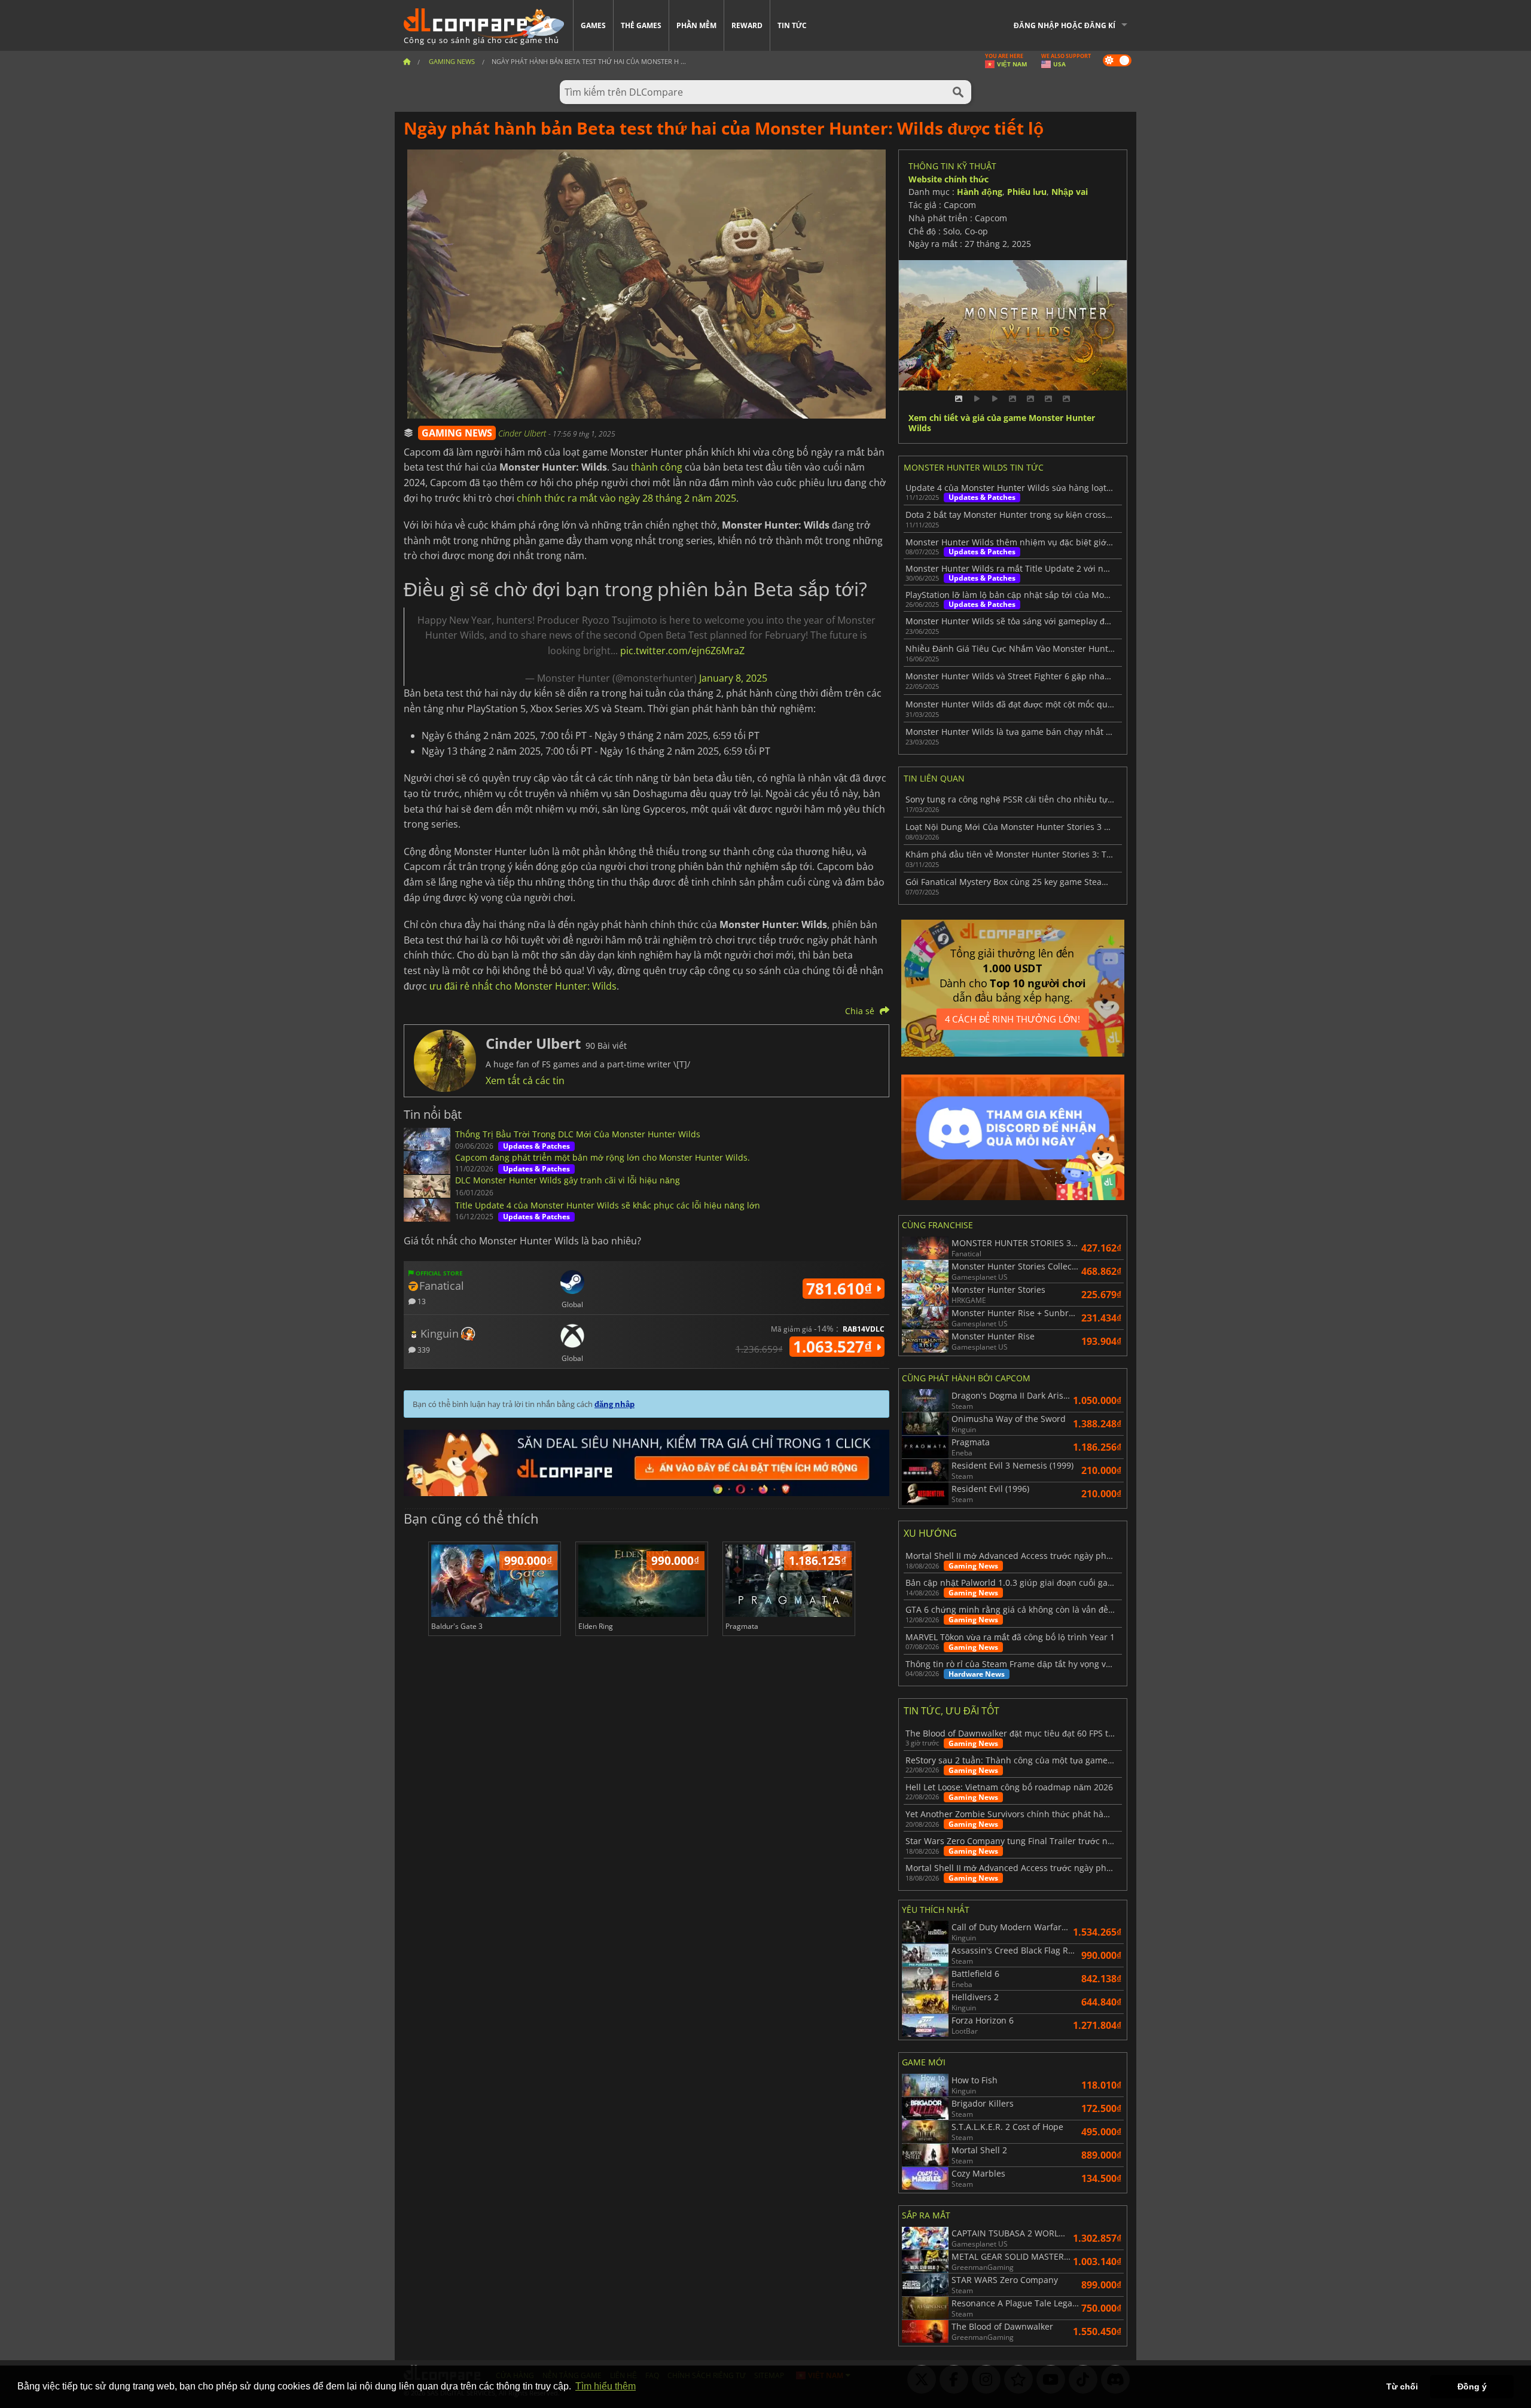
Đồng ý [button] (1472, 2386)
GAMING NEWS (457, 433)
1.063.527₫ (835, 1347)
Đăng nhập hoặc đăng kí (1065, 25)
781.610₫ (841, 1289)
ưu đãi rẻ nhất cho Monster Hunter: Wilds (523, 986)
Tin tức (792, 25)
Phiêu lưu (1027, 192)
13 (421, 1301)
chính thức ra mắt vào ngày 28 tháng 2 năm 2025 (626, 498)
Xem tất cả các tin (525, 1081)
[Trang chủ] (407, 61)
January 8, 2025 (733, 678)
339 (423, 1349)
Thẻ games (641, 25)
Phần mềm (696, 25)
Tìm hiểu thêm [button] (606, 2386)
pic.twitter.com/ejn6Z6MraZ (682, 651)
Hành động (980, 192)
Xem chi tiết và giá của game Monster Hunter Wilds (1002, 423)
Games (593, 25)
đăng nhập (614, 1404)
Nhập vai (1070, 192)
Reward (747, 25)
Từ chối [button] (1402, 2386)
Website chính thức (949, 179)
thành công (657, 467)
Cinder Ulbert (523, 433)
